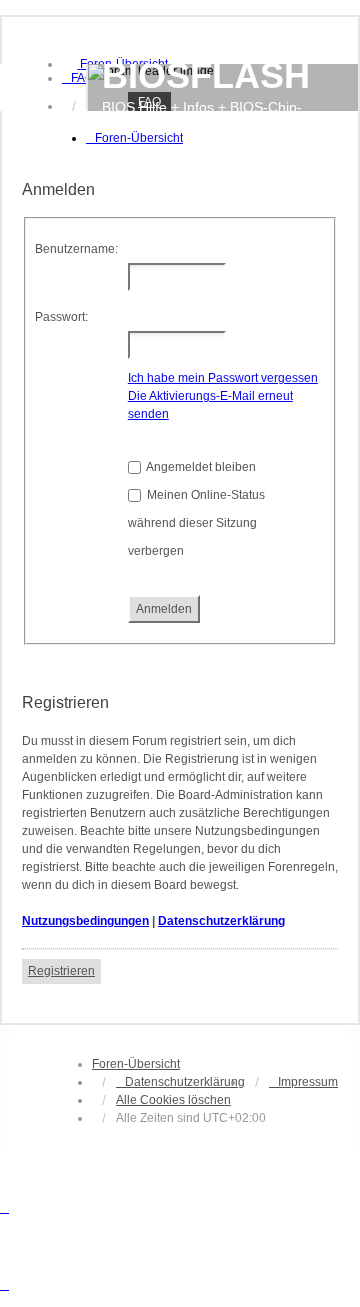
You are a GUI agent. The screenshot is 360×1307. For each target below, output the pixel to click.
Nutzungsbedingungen (85, 921)
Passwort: (61, 317)
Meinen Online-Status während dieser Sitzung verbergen (196, 523)
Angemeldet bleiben (200, 467)
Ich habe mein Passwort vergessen (223, 378)
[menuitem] (78, 78)
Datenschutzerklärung (221, 921)
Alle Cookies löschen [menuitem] (173, 1100)
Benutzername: (76, 249)
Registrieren (61, 971)
